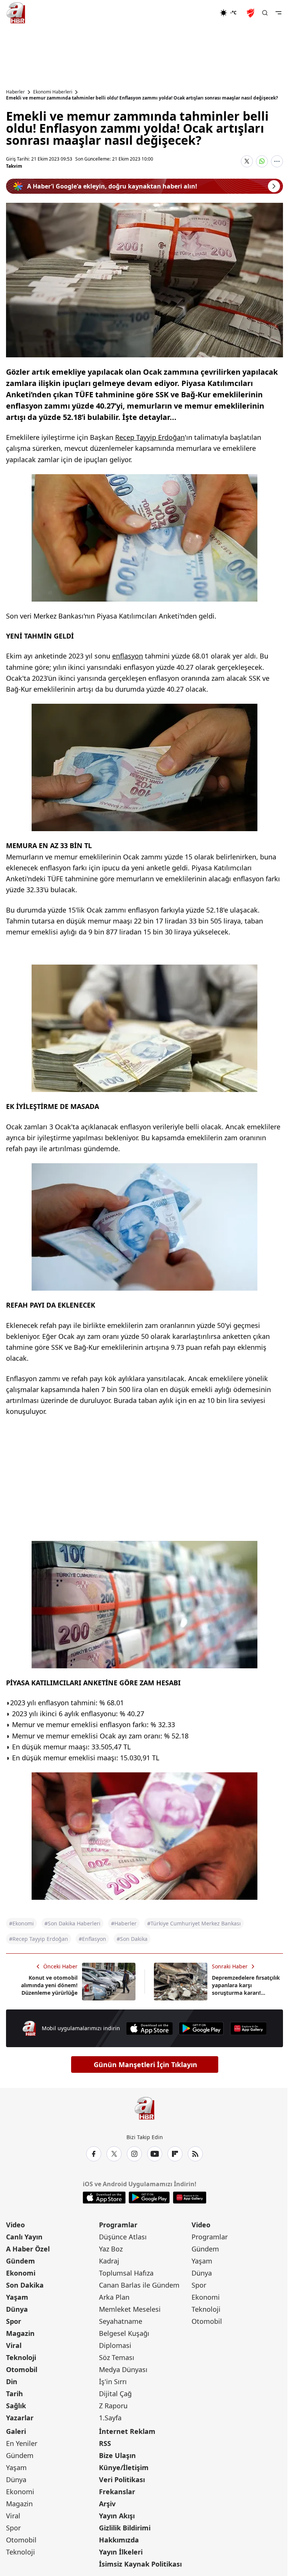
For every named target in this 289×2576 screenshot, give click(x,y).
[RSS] (195, 2154)
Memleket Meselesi (130, 2309)
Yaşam (17, 2297)
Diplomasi (115, 2345)
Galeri (16, 2431)
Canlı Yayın (24, 2237)
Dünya (17, 2309)
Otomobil (22, 2369)
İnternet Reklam (127, 2431)
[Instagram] (134, 2154)
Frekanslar (117, 2492)
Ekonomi (21, 2273)
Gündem (21, 2261)
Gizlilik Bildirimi (125, 2528)
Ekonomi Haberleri (53, 92)
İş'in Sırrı (113, 2381)
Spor (14, 2321)
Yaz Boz (111, 2249)
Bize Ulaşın (117, 2455)
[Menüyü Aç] (278, 13)
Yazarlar (20, 2418)
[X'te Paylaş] (247, 161)
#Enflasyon (92, 1939)
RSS (105, 2443)
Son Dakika (25, 2285)
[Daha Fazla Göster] (277, 161)
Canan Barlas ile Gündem (139, 2285)
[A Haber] (16, 13)
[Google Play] (201, 2028)
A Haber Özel (28, 2249)
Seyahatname (121, 2321)
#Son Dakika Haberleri (72, 1923)
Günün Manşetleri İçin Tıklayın (145, 2064)
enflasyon (128, 656)
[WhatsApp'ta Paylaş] (262, 161)
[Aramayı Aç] (265, 13)
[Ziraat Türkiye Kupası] (251, 13)
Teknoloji (21, 2357)
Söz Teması (117, 2357)
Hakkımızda (119, 2540)
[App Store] (149, 2028)
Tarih (14, 2394)
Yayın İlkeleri (121, 2552)
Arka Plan (114, 2297)
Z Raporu (113, 2406)
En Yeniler (22, 2443)
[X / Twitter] (114, 2154)
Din (12, 2381)
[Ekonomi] (195, 13)
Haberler (15, 92)
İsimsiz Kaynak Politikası (140, 2564)
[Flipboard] (175, 2154)
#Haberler (124, 1923)
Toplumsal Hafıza (126, 2273)
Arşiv (107, 2504)
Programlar (118, 2225)
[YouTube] (155, 2154)
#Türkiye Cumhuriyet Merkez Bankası (194, 1923)
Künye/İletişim (124, 2467)
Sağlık (16, 2406)
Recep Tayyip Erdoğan (150, 437)
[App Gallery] (248, 2028)
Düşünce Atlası (123, 2237)
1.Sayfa (110, 2418)
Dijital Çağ (115, 2394)
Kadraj (109, 2261)
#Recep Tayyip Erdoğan (39, 1939)
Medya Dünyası (123, 2369)
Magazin (20, 2333)
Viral (14, 2345)
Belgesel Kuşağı (124, 2333)
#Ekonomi (21, 1923)
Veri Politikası (122, 2480)
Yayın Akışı (117, 2516)
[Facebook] (94, 2154)
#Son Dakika (132, 1939)
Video (15, 2225)
